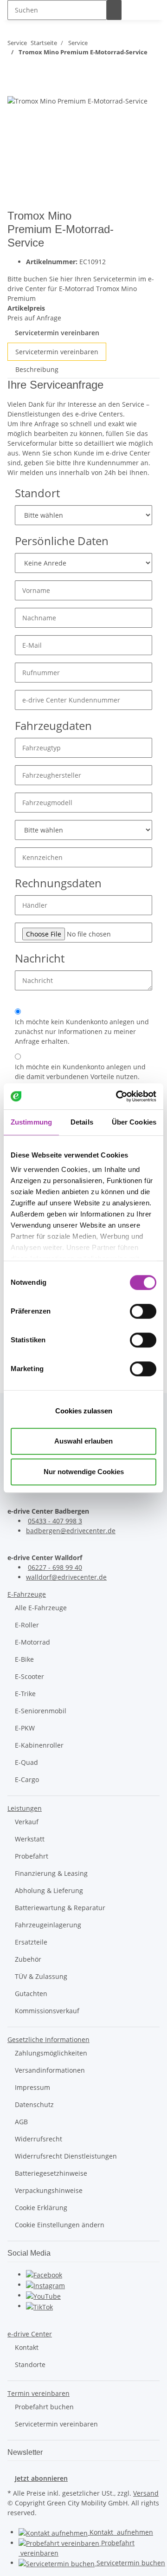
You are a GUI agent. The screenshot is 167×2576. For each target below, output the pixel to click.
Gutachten (31, 1994)
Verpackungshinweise (49, 2190)
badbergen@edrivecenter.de (71, 1531)
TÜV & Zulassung (41, 1976)
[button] (27, 1594)
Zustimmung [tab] (31, 1122)
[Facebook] (44, 2274)
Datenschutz (34, 2104)
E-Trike (25, 1694)
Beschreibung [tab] (37, 369)
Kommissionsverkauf (47, 2011)
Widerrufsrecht (39, 2139)
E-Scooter (29, 1676)
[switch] (143, 1311)
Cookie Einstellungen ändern (60, 2225)
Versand (146, 2493)
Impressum (32, 2087)
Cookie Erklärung (41, 2208)
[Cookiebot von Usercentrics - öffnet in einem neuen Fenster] (118, 1096)
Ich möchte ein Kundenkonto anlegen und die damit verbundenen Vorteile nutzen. (80, 1072)
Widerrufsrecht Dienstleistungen (66, 2156)
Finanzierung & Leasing (51, 1873)
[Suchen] (114, 10)
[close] (15, 85)
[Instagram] (45, 2285)
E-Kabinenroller (39, 1745)
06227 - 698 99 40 (55, 1567)
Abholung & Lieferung (49, 1890)
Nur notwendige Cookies (84, 1472)
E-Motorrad (32, 1642)
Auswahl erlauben (83, 1441)
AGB (21, 2122)
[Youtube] (43, 2295)
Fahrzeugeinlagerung (48, 1925)
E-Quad (26, 1762)
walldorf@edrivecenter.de (66, 1577)
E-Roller (27, 1625)
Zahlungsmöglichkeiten (51, 2053)
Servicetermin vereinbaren (57, 333)
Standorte (30, 2365)
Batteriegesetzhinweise (51, 2173)
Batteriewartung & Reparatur (60, 1908)
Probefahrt (32, 1856)
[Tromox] (146, 222)
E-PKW (25, 1728)
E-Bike (24, 1659)
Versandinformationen (50, 2070)
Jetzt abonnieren (41, 2478)
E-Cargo (27, 1779)
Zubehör (28, 1959)
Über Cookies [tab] (134, 1122)
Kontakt (27, 2347)
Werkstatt (30, 1839)
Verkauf (27, 1822)
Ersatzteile (31, 1942)
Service (130, 2563)
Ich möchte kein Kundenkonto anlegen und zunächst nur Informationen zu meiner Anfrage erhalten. (82, 1031)
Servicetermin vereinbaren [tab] (57, 352)
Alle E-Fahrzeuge (41, 1608)
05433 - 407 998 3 (55, 1521)
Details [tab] (82, 1122)
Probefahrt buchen (44, 2407)
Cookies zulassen (84, 1411)
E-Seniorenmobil (41, 1711)
